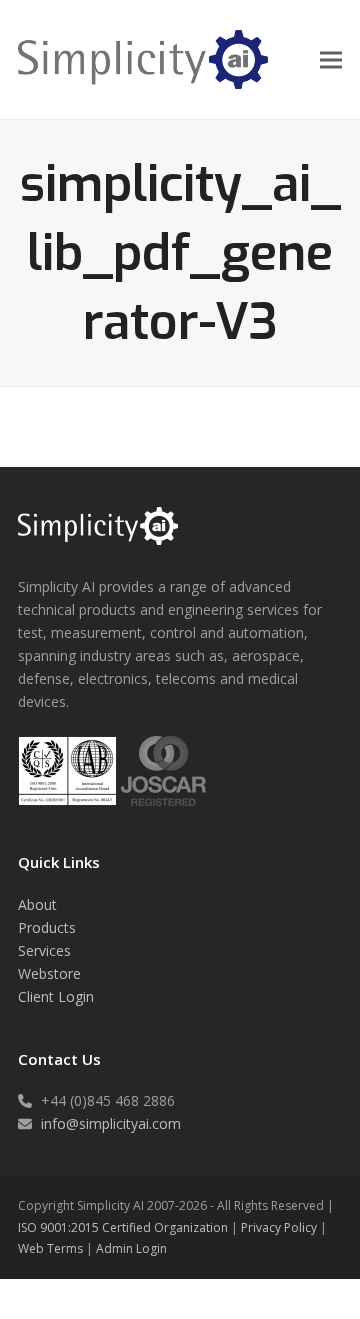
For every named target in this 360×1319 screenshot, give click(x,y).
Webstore (49, 973)
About (37, 904)
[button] (331, 59)
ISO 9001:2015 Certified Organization (123, 1227)
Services (44, 950)
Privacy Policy (279, 1227)
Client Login (56, 996)
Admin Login (131, 1248)
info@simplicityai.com (111, 1123)
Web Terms (50, 1248)
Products (47, 927)
